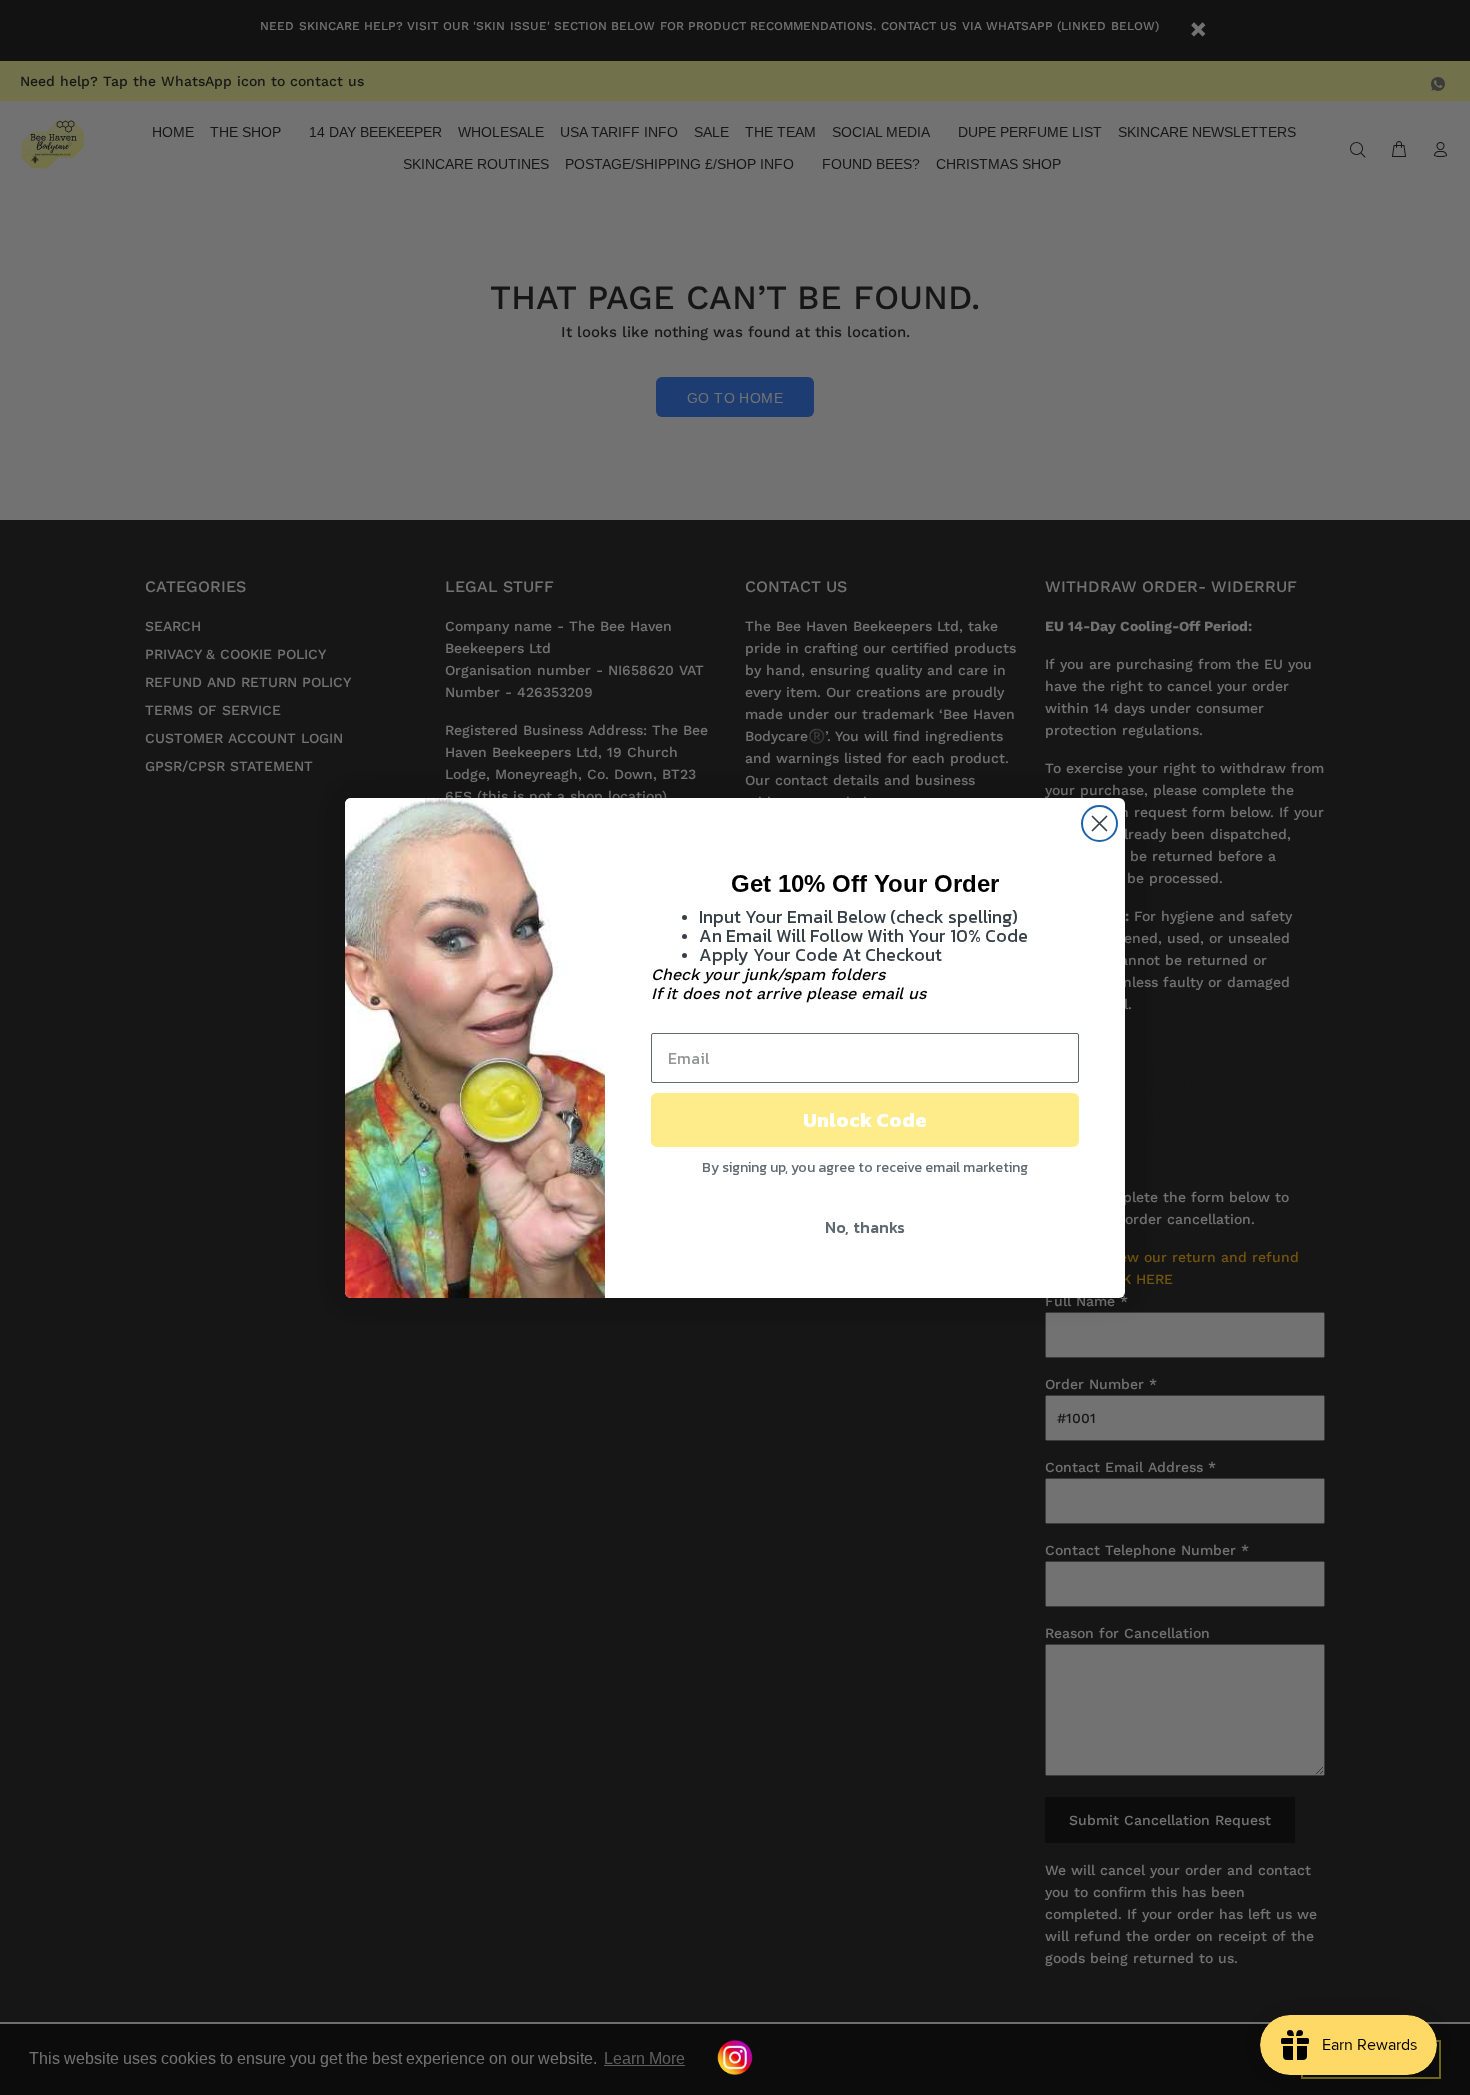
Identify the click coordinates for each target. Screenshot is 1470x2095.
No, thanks (865, 1227)
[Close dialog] (1099, 823)
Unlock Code (865, 1120)
